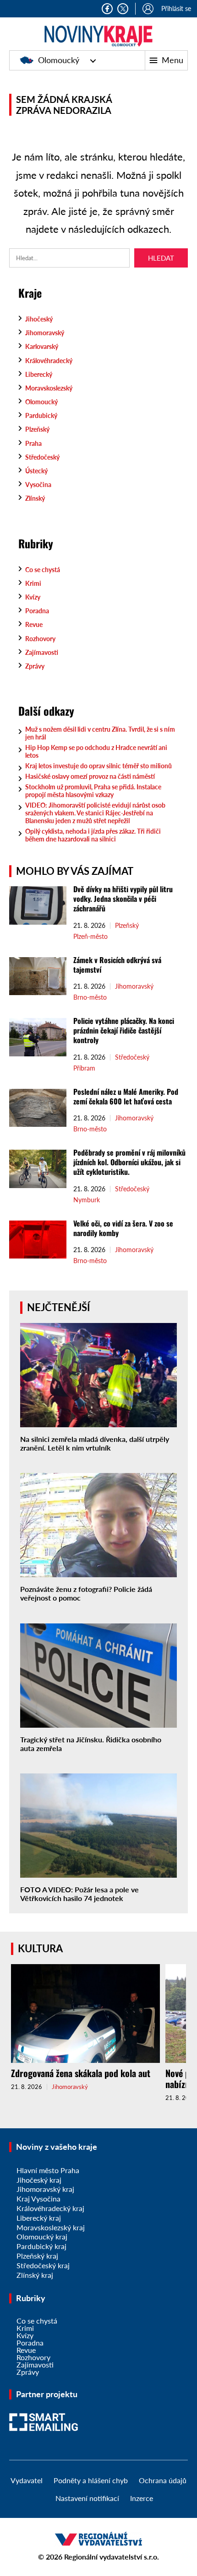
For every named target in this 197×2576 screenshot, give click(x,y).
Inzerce (142, 2498)
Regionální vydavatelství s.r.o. (112, 2557)
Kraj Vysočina (38, 2198)
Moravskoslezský (49, 388)
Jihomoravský (45, 333)
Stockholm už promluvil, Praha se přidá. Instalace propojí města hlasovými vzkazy (93, 791)
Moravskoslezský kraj (51, 2227)
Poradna (37, 611)
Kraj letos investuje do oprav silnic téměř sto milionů (98, 766)
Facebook (107, 9)
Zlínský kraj (35, 2275)
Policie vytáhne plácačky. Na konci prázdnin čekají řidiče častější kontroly (124, 1030)
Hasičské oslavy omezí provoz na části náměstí (90, 776)
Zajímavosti (42, 652)
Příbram (84, 1068)
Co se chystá (43, 570)
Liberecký (39, 374)
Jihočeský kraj (39, 2180)
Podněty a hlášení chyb (91, 2480)
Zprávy (35, 666)
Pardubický (41, 415)
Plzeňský (37, 429)
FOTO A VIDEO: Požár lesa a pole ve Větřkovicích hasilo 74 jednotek (79, 1894)
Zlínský (35, 498)
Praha (33, 443)
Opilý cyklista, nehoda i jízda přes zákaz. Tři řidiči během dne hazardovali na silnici (93, 835)
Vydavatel (27, 2480)
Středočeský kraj (43, 2265)
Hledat (161, 258)
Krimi (33, 583)
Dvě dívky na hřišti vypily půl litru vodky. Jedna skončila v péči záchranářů (123, 899)
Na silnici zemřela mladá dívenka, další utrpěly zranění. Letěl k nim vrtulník (95, 1443)
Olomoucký (59, 60)
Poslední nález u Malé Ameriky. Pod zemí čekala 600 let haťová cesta (126, 1096)
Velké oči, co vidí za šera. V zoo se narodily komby (123, 1228)
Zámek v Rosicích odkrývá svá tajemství (117, 965)
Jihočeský (39, 319)
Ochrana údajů (163, 2480)
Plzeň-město (90, 937)
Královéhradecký (49, 361)
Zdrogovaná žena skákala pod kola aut (81, 2073)
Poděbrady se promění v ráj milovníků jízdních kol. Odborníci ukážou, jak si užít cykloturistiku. (129, 1162)
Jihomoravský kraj (45, 2189)
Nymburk (87, 1200)
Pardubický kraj (41, 2246)
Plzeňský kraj (37, 2256)
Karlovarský (42, 346)
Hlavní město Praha (48, 2170)
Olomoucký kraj (42, 2236)
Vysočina (38, 485)
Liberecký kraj (39, 2218)
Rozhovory (40, 639)
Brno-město (90, 997)
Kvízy (33, 597)
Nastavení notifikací (87, 2498)
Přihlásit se (176, 8)
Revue (34, 624)
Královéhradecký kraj (50, 2208)
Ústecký (36, 471)
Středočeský (42, 457)
